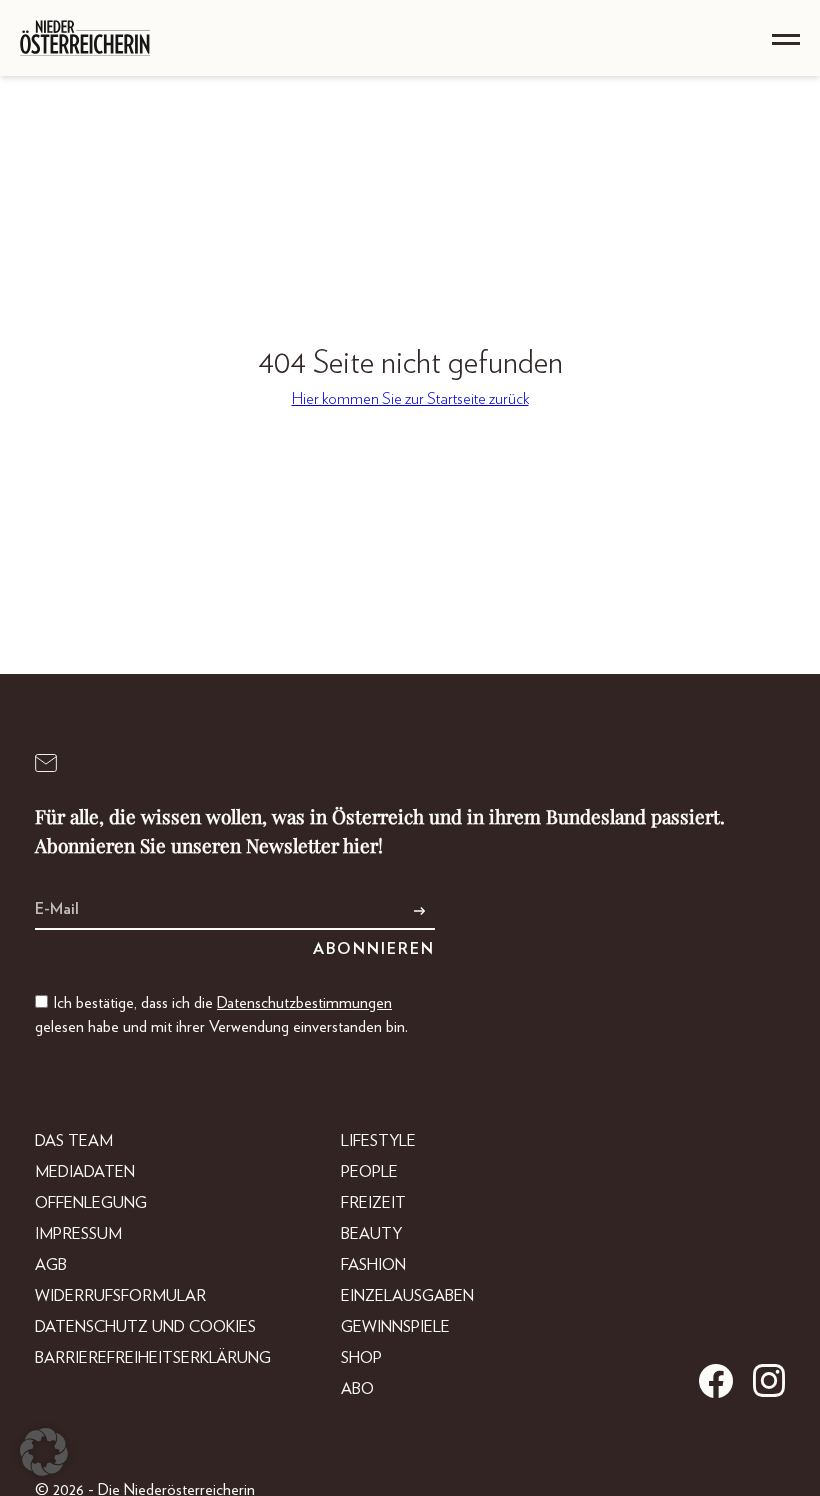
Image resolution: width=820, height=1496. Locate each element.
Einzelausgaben (407, 1296)
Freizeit (373, 1203)
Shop (361, 1358)
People (369, 1172)
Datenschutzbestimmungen (304, 1003)
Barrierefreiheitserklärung (153, 1358)
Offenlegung (91, 1203)
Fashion (373, 1265)
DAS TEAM (74, 1141)
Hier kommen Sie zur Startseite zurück (410, 399)
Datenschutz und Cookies (145, 1327)
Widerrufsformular (120, 1296)
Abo (357, 1389)
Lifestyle (378, 1141)
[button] (44, 1452)
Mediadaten (85, 1172)
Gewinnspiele (395, 1327)
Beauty (371, 1234)
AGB (51, 1265)
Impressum (78, 1234)
